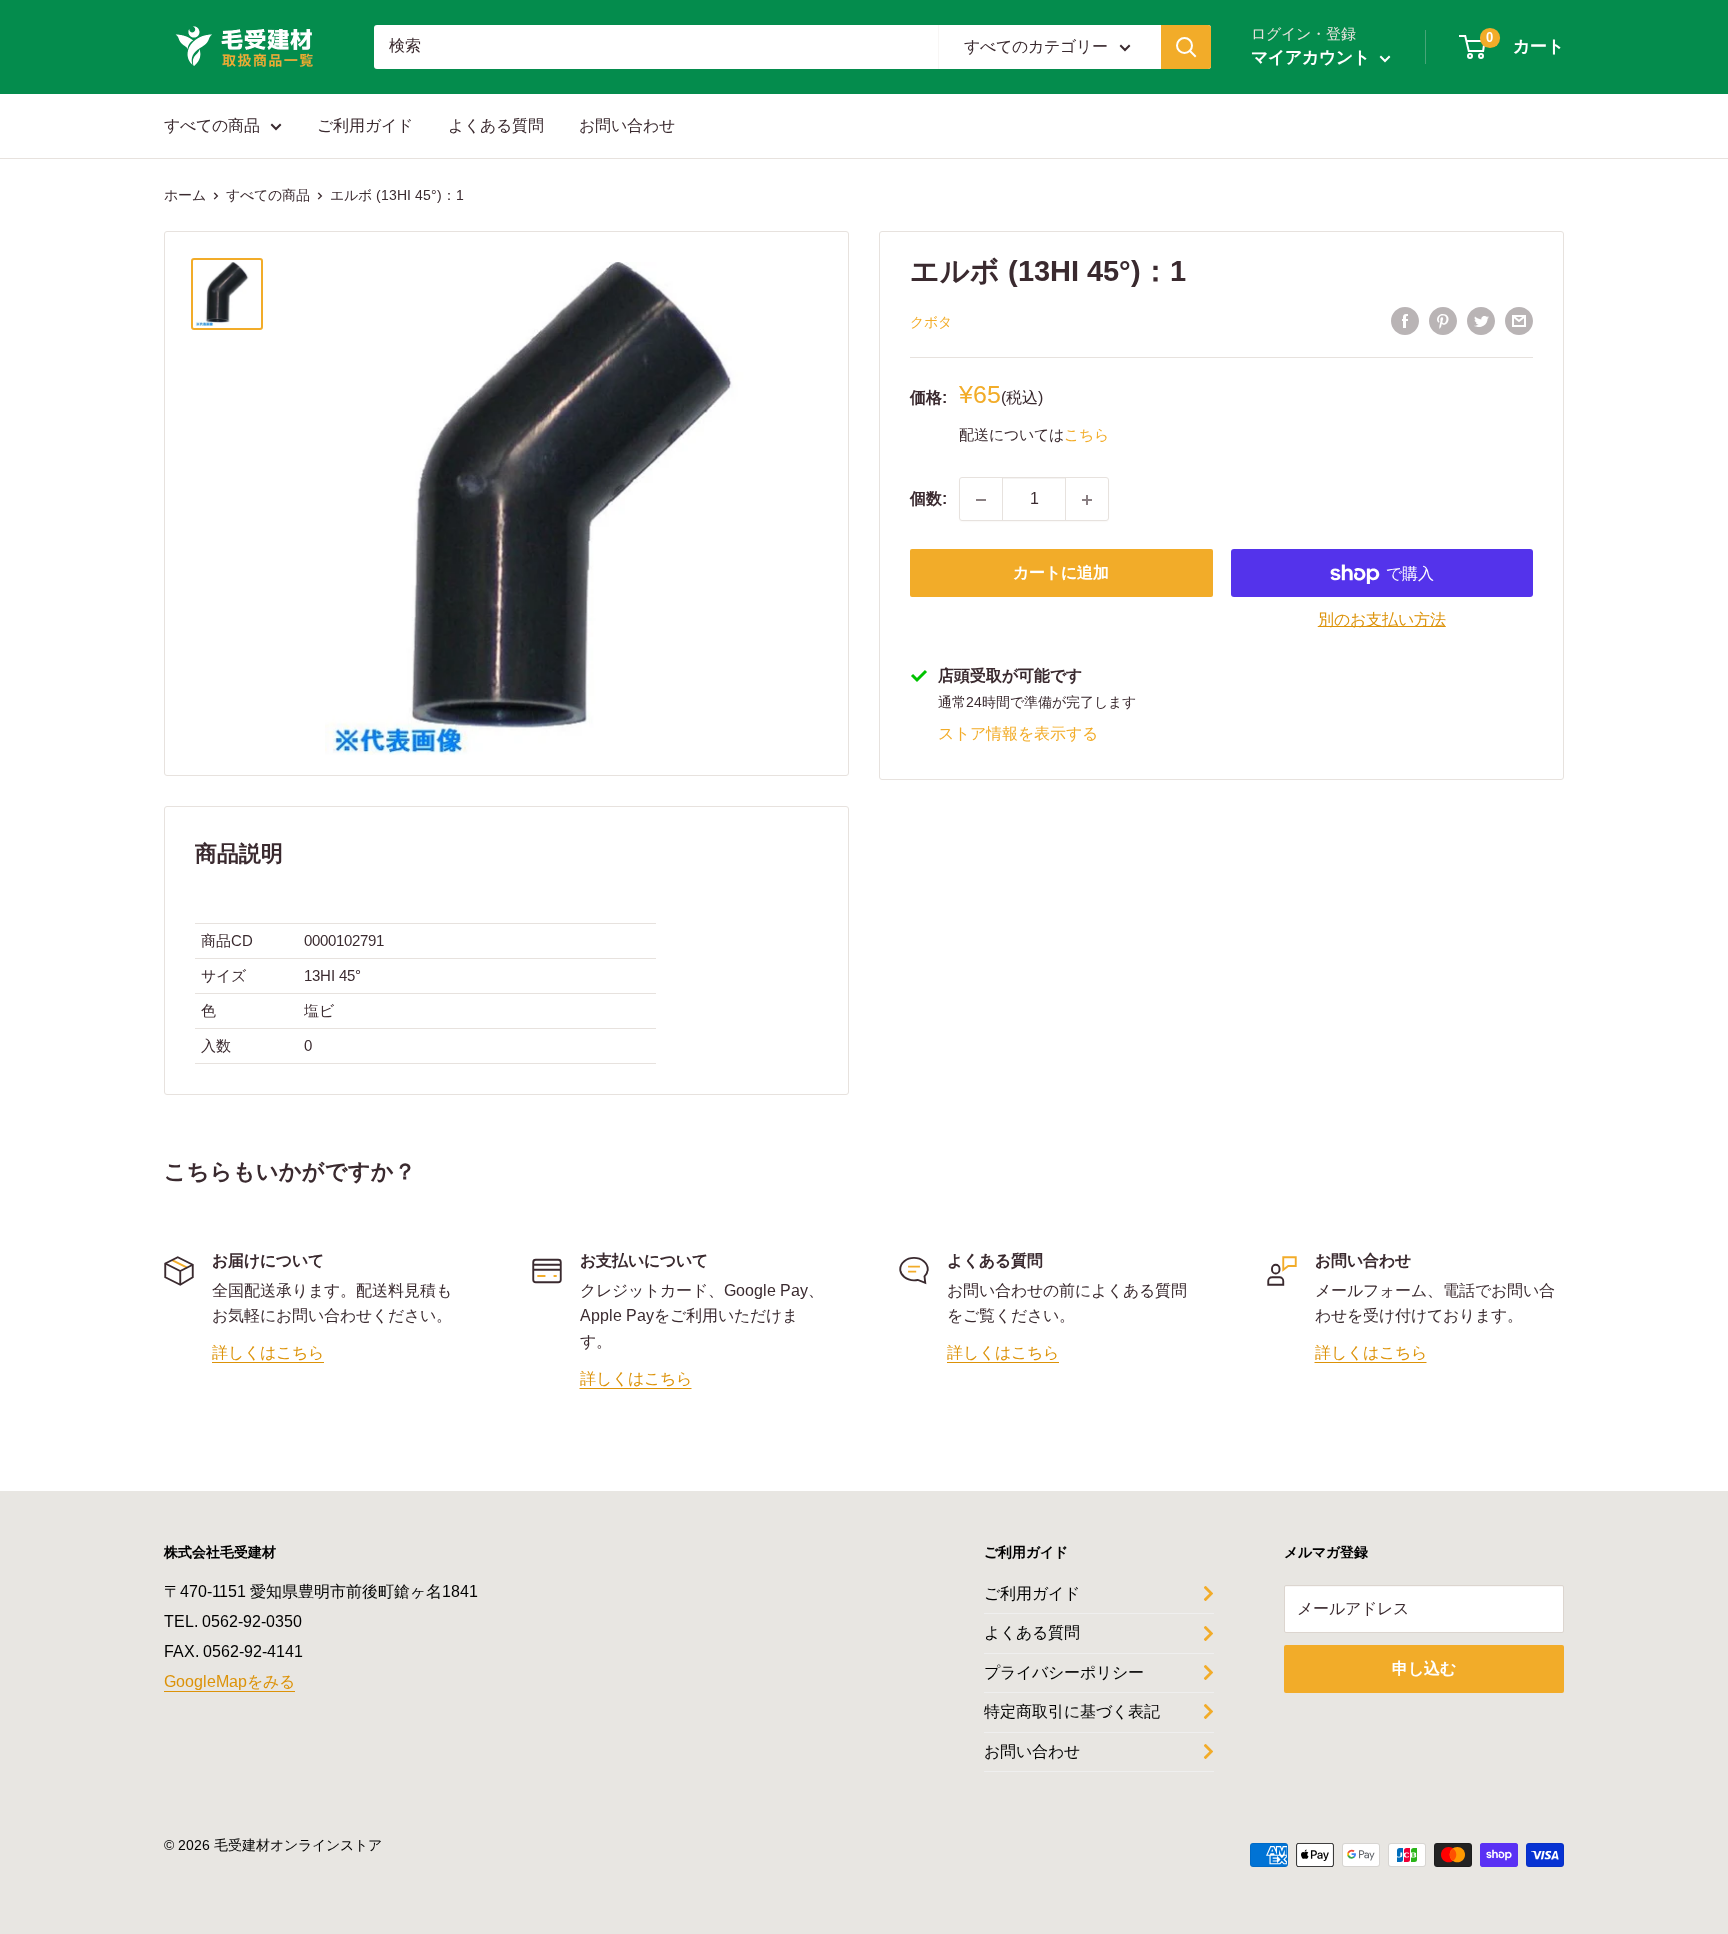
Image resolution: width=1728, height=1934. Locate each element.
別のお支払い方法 (1382, 620)
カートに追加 (1061, 573)
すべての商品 (212, 125)
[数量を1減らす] (981, 500)
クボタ (931, 322)
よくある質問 (496, 125)
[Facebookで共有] (1405, 321)
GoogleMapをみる (229, 1681)
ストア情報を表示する (1018, 733)
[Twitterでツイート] (1481, 321)
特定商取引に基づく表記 (1072, 1711)
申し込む (1424, 1668)
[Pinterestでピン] (1443, 321)
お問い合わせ (627, 125)
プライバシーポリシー (1064, 1672)
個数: (928, 499)
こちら (1086, 434)
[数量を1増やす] (1087, 500)
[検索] (1186, 47)
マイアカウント (1313, 57)
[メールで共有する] (1519, 321)
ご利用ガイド (365, 125)
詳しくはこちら (268, 1352)
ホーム (185, 195)
